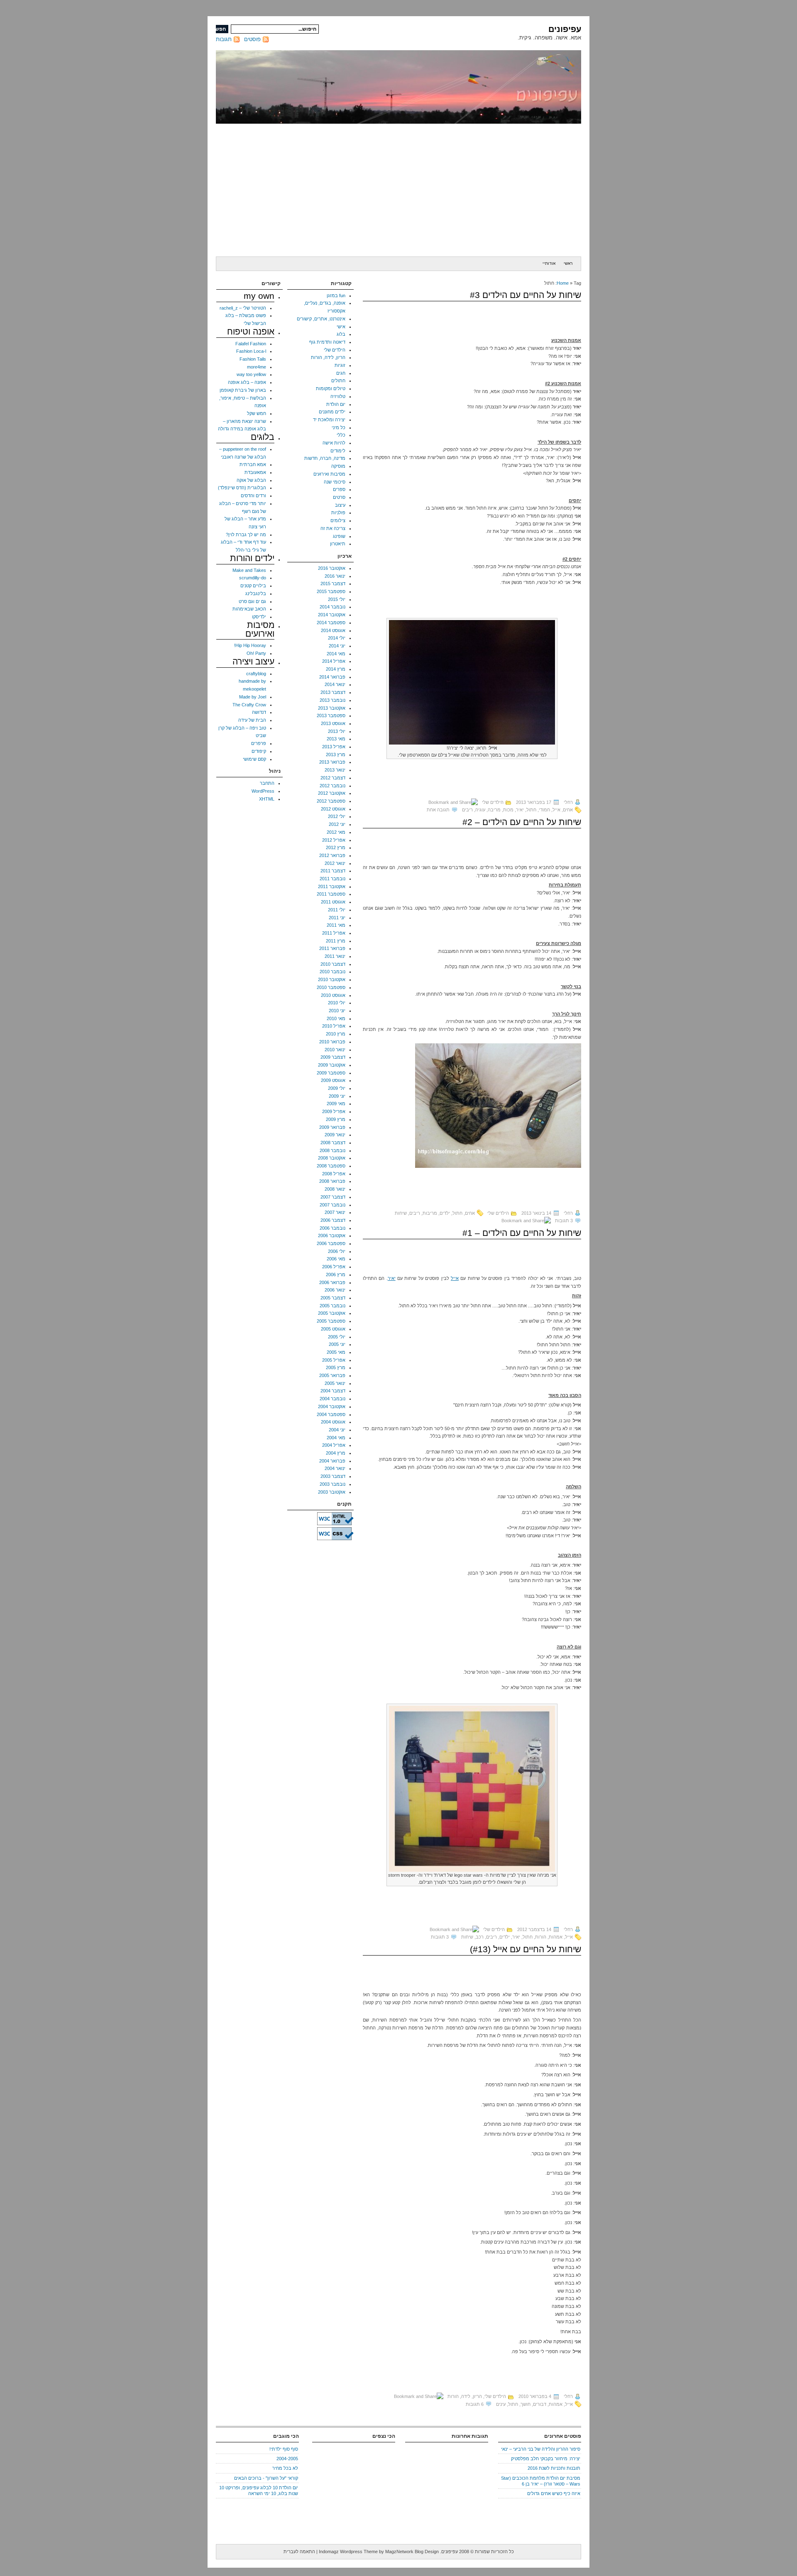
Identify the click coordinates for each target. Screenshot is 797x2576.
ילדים (445, 1213)
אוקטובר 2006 (332, 1236)
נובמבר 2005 (332, 1306)
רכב (480, 1937)
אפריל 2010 (334, 1026)
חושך (526, 2404)
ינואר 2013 (335, 770)
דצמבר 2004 (333, 1391)
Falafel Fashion (251, 344)
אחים (568, 810)
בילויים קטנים (253, 586)
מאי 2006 (336, 1259)
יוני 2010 (337, 1011)
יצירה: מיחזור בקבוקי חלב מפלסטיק (546, 2459)
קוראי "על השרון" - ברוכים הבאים (266, 2478)
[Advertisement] (398, 190)
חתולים (338, 381)
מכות (508, 810)
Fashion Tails (253, 359)
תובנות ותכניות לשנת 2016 (554, 2468)
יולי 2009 (337, 1088)
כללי (341, 435)
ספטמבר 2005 (331, 1321)
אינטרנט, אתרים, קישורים (321, 319)
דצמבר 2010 (333, 964)
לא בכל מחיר (285, 2468)
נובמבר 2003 (332, 1484)
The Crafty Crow (249, 705)
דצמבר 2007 (333, 1197)
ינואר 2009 (335, 1135)
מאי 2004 (336, 1438)
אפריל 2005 (334, 1360)
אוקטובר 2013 (332, 708)
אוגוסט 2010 (333, 995)
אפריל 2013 (334, 747)
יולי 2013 (337, 731)
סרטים (339, 497)
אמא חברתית (253, 464)
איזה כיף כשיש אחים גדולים (554, 2493)
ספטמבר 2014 (331, 623)
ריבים (467, 810)
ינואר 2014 (335, 684)
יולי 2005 (337, 1337)
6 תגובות (475, 2404)
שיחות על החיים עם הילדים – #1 (522, 1233)
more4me (257, 367)
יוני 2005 (337, 1344)
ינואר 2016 (335, 576)
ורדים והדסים (253, 496)
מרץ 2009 (336, 1119)
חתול (531, 810)
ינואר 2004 (335, 1468)
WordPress (263, 791)
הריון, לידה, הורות (465, 2396)
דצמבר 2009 (333, 1057)
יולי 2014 (337, 638)
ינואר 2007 (335, 1212)
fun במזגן (336, 295)
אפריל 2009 (334, 1111)
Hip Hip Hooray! (250, 645)
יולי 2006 (337, 1251)
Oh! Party (256, 653)
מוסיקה (338, 466)
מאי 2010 (336, 1018)
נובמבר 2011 (332, 879)
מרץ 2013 (336, 754)
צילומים (338, 520)
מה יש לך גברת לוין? (246, 535)
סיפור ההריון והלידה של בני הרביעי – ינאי (541, 2449)
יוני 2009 (337, 1096)
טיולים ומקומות (331, 388)
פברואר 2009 (332, 1127)
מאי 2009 (336, 1104)
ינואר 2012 (335, 863)
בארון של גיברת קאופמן (243, 390)
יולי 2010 (337, 1003)
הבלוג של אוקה (251, 480)
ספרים (339, 489)
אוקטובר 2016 (332, 568)
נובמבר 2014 (332, 607)
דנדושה (259, 712)
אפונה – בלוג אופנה (247, 382)
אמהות (556, 1937)
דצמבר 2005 (333, 1298)
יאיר (520, 810)
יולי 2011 (337, 910)
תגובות (224, 39)
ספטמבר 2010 (331, 987)
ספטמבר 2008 (331, 1166)
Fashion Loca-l (251, 351)
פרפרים (259, 743)
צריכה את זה (333, 528)
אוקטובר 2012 (332, 793)
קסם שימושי (254, 759)
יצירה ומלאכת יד (329, 420)
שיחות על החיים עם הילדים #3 (526, 295)
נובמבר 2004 (332, 1399)
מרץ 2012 (336, 847)
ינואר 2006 (335, 1290)
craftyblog (256, 674)
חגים (341, 373)
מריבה (494, 810)
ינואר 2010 (335, 1050)
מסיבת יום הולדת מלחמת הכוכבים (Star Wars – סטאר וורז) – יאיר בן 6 (541, 2481)
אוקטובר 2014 (332, 615)
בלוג (341, 334)
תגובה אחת (438, 810)
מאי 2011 (336, 925)
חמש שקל (257, 413)
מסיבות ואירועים (329, 474)
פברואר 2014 (332, 677)
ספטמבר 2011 (331, 894)
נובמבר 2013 (332, 700)
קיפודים (259, 751)
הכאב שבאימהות (249, 609)
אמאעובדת (255, 472)
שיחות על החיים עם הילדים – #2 (522, 822)
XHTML (267, 799)
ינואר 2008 (335, 1189)
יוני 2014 (337, 646)
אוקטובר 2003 (332, 1492)
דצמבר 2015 (333, 584)
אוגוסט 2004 (333, 1422)
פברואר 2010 (332, 1042)
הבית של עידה (252, 720)
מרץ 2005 (336, 1367)
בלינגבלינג (256, 593)
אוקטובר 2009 (332, 1065)
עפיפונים (565, 29)
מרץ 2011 (336, 941)
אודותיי (549, 263)
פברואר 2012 (332, 855)
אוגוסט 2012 (333, 809)
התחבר (267, 783)
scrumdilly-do (253, 578)
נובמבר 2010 (332, 972)
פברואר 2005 (332, 1375)
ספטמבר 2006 (331, 1243)
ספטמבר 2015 (331, 591)
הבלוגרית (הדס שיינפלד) (242, 488)
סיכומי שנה (335, 482)
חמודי (544, 810)
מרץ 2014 (336, 669)
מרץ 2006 (336, 1275)
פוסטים (252, 39)
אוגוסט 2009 (333, 1080)
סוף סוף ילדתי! (284, 2449)
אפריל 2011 (334, 933)
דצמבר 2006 (333, 1220)
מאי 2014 (336, 654)
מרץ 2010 (336, 1034)
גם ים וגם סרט (252, 601)
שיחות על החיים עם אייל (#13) (526, 1949)
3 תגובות (564, 1221)
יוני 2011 (337, 918)
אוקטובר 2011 (332, 886)
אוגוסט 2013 (333, 723)
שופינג (339, 536)
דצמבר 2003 (333, 1476)
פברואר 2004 (332, 1461)
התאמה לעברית (299, 2552)
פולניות (338, 513)
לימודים (338, 451)
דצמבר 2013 (333, 692)
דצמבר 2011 (333, 871)
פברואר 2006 (332, 1282)
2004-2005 (287, 2459)
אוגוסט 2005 (333, 1329)
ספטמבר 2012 (331, 801)
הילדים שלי (493, 802)
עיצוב (340, 505)
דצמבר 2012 (333, 778)
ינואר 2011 (335, 956)
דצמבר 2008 (333, 1143)
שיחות (401, 1213)
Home (563, 283)
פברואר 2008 (332, 1181)
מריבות (430, 1213)
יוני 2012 (337, 824)
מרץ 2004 (336, 1453)
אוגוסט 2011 (333, 902)
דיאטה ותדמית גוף (327, 342)
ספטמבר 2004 (331, 1414)
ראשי (568, 263)
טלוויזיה (338, 396)
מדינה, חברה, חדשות (325, 458)
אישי (341, 327)
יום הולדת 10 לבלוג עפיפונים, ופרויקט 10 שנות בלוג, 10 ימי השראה (259, 2491)
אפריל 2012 (334, 840)
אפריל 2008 (334, 1174)
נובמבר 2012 (332, 786)
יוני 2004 (337, 1430)
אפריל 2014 (334, 661)
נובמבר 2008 (332, 1150)
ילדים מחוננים (332, 412)
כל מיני (339, 427)
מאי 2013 (336, 739)
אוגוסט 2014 (333, 630)
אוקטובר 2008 (332, 1158)
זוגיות (340, 365)
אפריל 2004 (334, 1445)
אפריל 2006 (334, 1267)
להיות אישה (334, 443)
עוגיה (480, 810)
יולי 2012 (337, 816)
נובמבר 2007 (332, 1205)
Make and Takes (249, 570)
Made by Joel (253, 697)
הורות (541, 1937)
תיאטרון (338, 544)
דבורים (540, 2404)
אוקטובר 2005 (332, 1313)
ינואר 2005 (335, 1383)
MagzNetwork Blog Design (412, 2552)
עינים (501, 2404)
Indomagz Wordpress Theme (348, 2552)
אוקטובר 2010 (332, 979)
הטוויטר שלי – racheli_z (243, 308)
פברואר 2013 (332, 762)
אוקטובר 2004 (332, 1406)
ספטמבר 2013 (331, 715)
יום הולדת (336, 404)
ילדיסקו (259, 617)
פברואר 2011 (332, 948)
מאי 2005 (336, 1352)
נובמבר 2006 (332, 1228)
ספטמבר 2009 (331, 1073)
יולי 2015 (337, 599)
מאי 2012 (336, 832)
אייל (556, 810)
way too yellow (251, 374)
